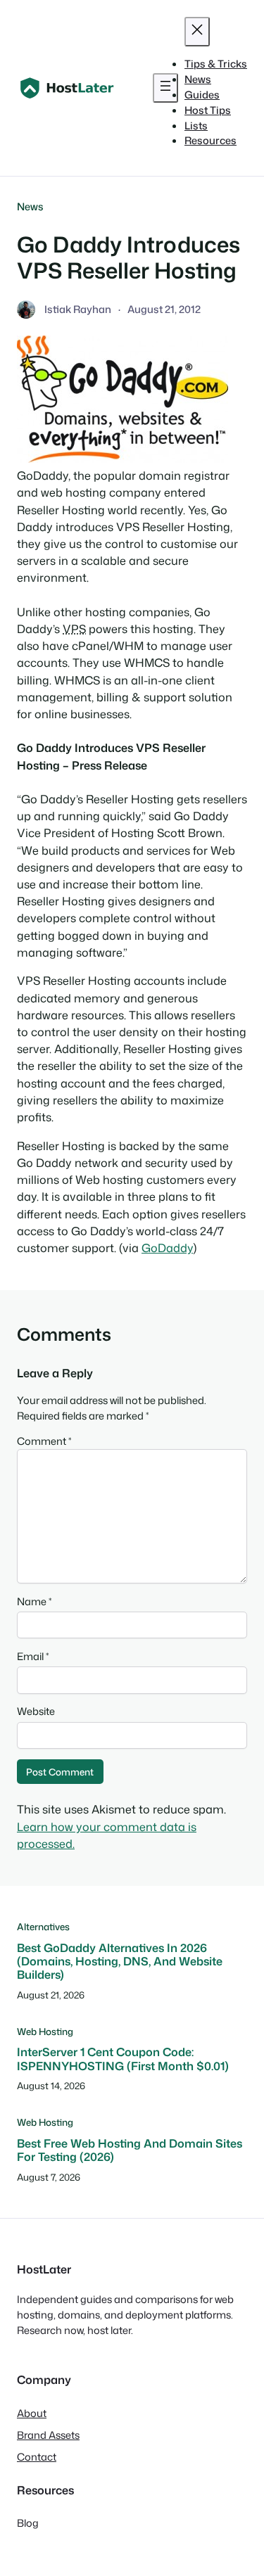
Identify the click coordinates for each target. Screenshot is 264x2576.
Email (33, 1656)
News (30, 206)
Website (36, 1711)
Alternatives (43, 1926)
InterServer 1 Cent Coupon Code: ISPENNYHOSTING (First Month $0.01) (123, 2059)
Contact (37, 2457)
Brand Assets (48, 2435)
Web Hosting (45, 2031)
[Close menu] (197, 32)
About (32, 2413)
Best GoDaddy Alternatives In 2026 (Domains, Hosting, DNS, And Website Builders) (120, 1961)
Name (34, 1601)
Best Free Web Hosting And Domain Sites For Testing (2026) (130, 2150)
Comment (44, 1441)
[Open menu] (165, 88)
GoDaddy (167, 1248)
